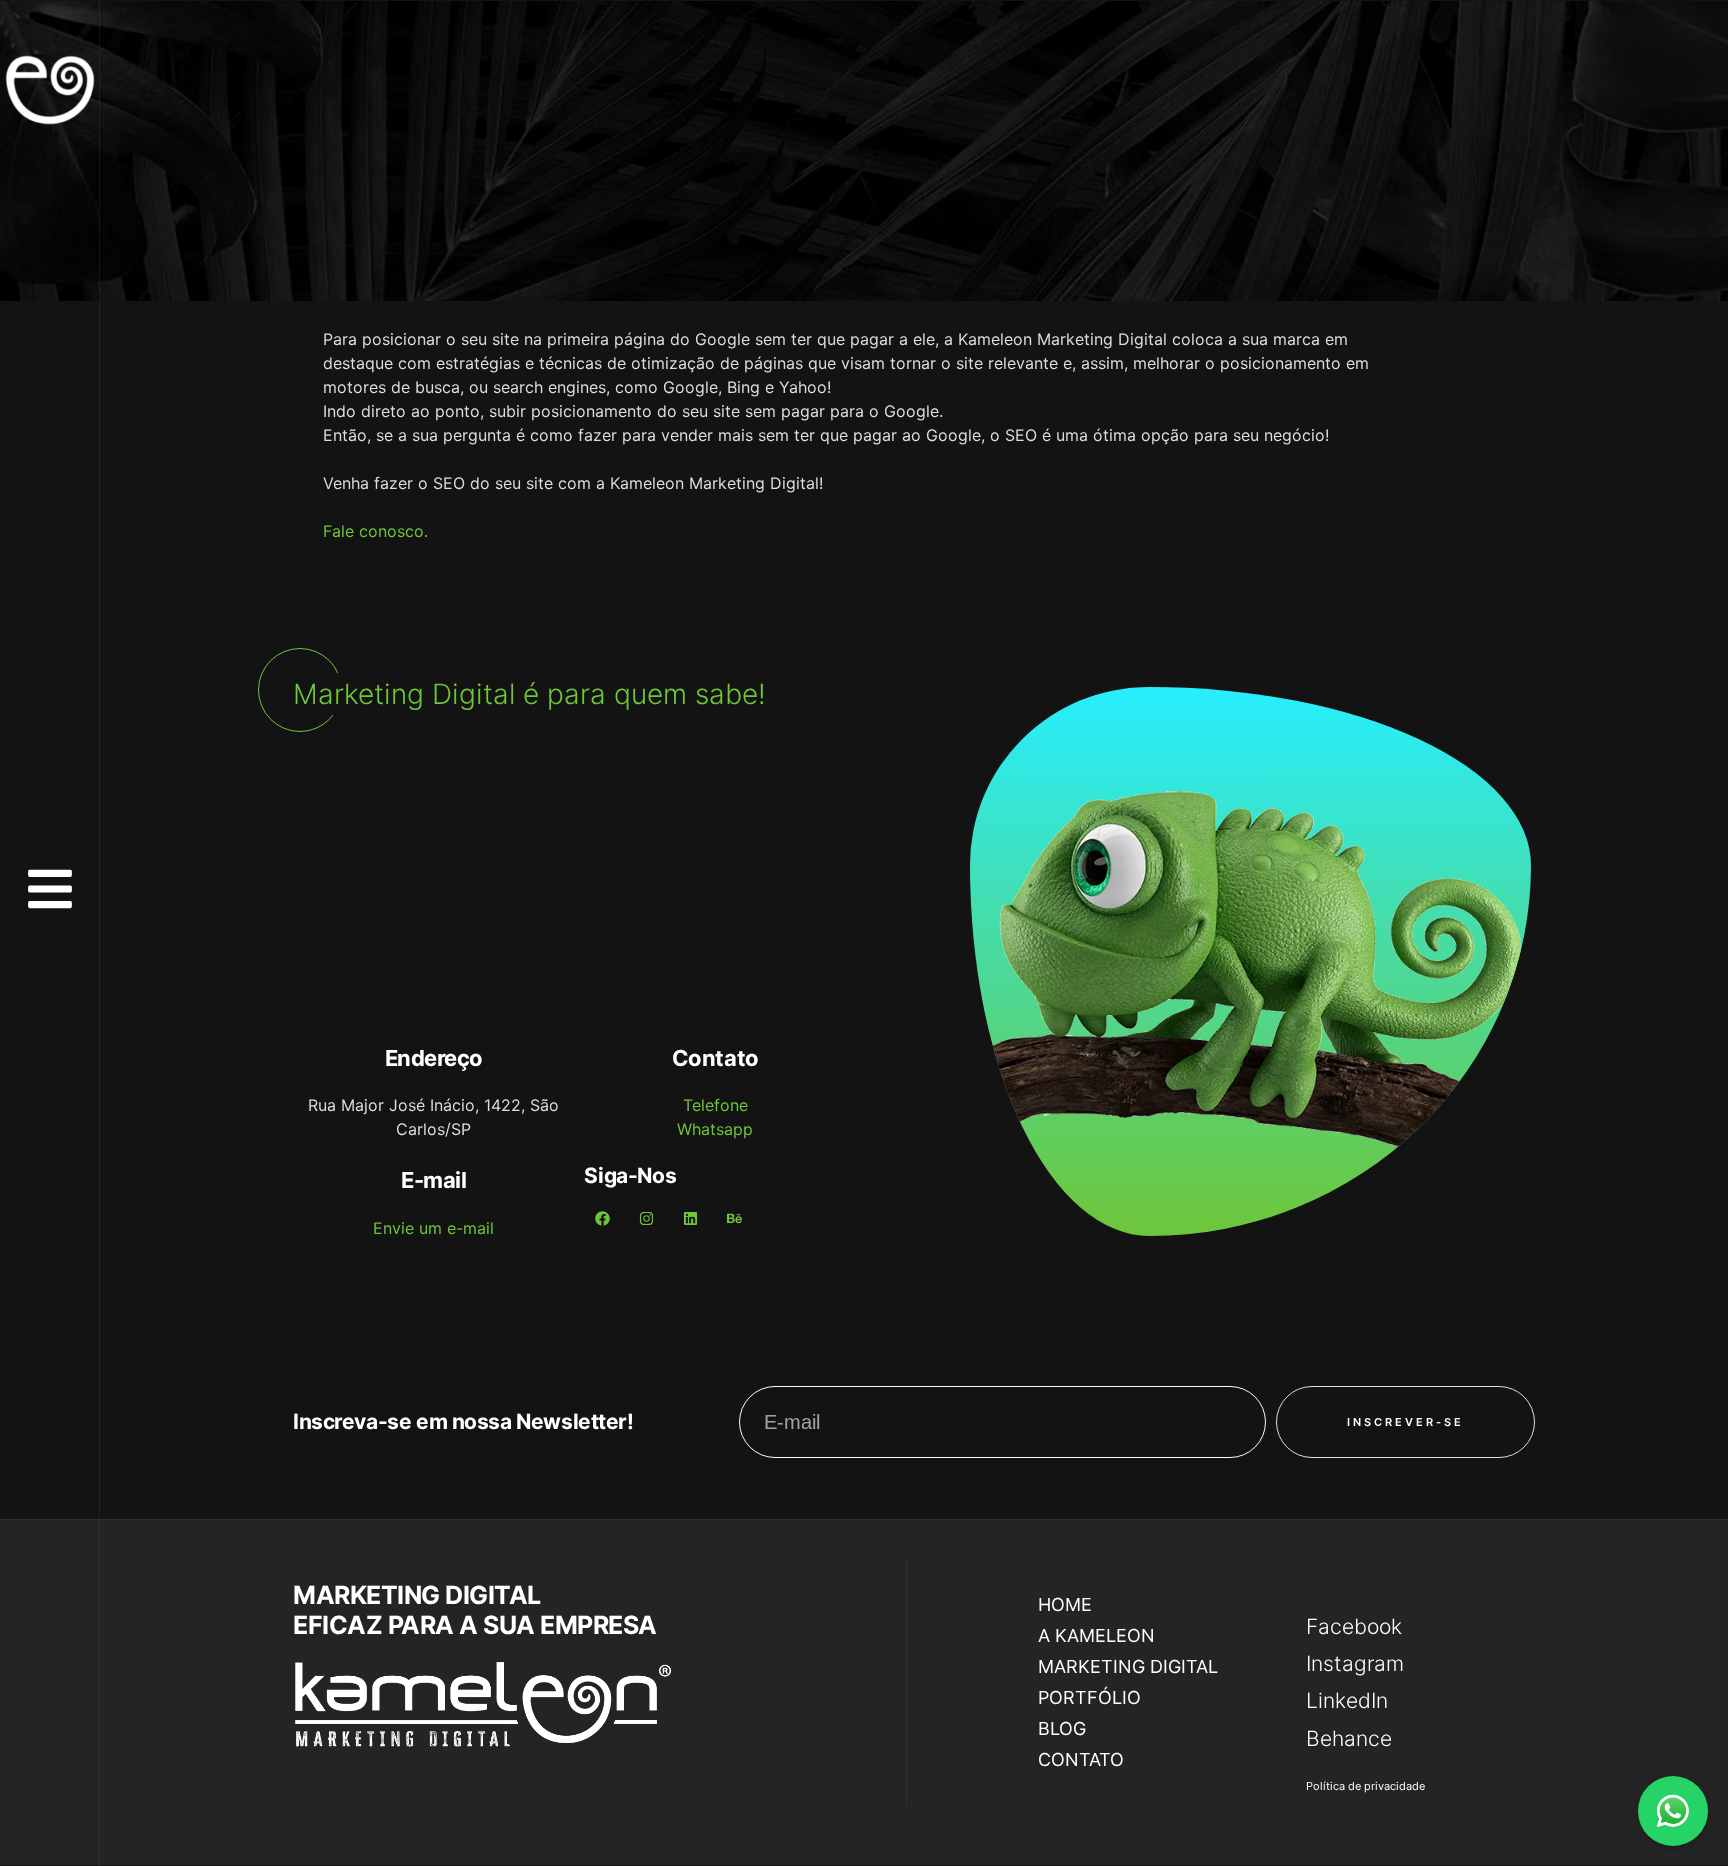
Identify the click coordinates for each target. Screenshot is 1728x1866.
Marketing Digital (1128, 1666)
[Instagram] (646, 1219)
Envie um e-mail (433, 1228)
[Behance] (734, 1219)
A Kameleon (1096, 1635)
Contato (1081, 1759)
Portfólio (1089, 1697)
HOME (1065, 1604)
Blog (1062, 1728)
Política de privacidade (1365, 1786)
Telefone (715, 1105)
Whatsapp (715, 1129)
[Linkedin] (690, 1219)
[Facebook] (602, 1219)
